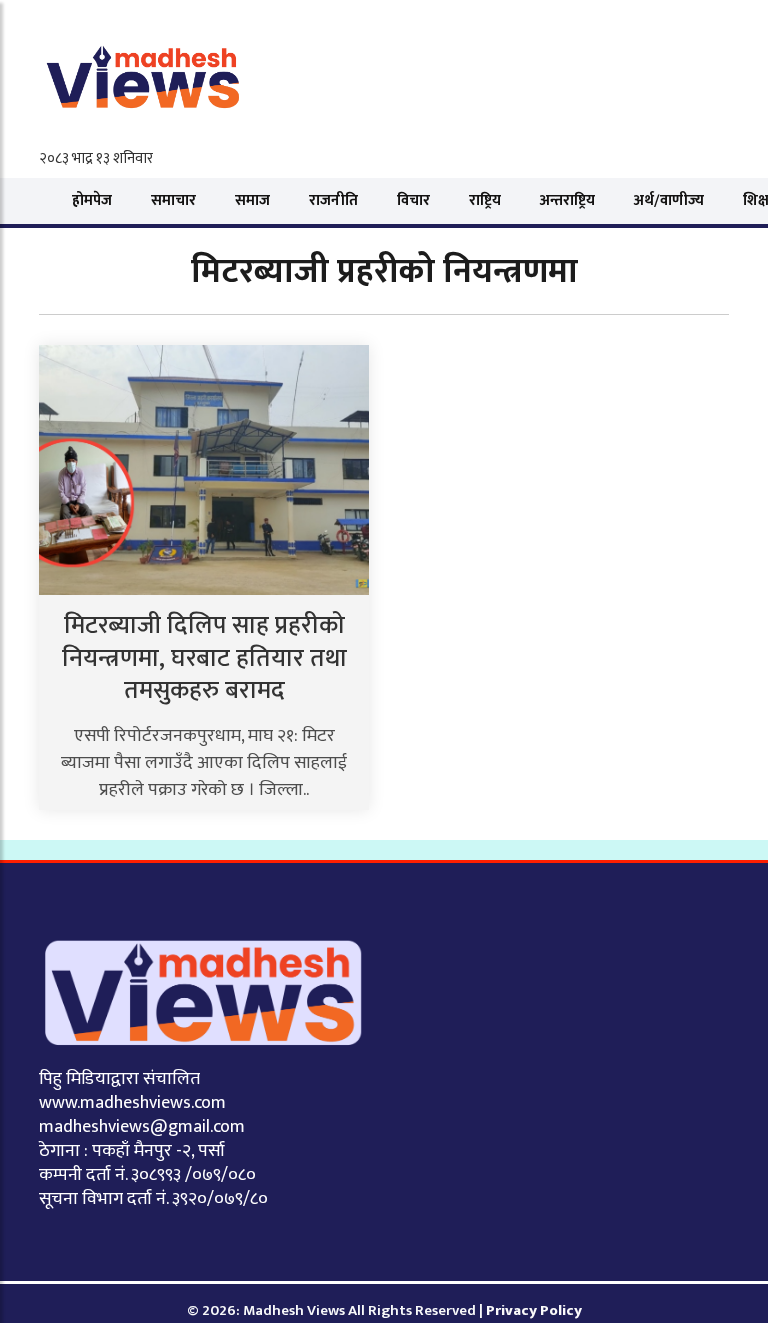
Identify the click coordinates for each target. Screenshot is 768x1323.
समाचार (173, 200)
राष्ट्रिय (485, 200)
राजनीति (333, 200)
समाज (252, 200)
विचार (413, 200)
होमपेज (92, 200)
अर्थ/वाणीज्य (669, 200)
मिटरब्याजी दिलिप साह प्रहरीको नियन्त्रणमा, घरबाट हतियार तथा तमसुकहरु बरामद (204, 658)
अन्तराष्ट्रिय (567, 200)
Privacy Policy (534, 1310)
